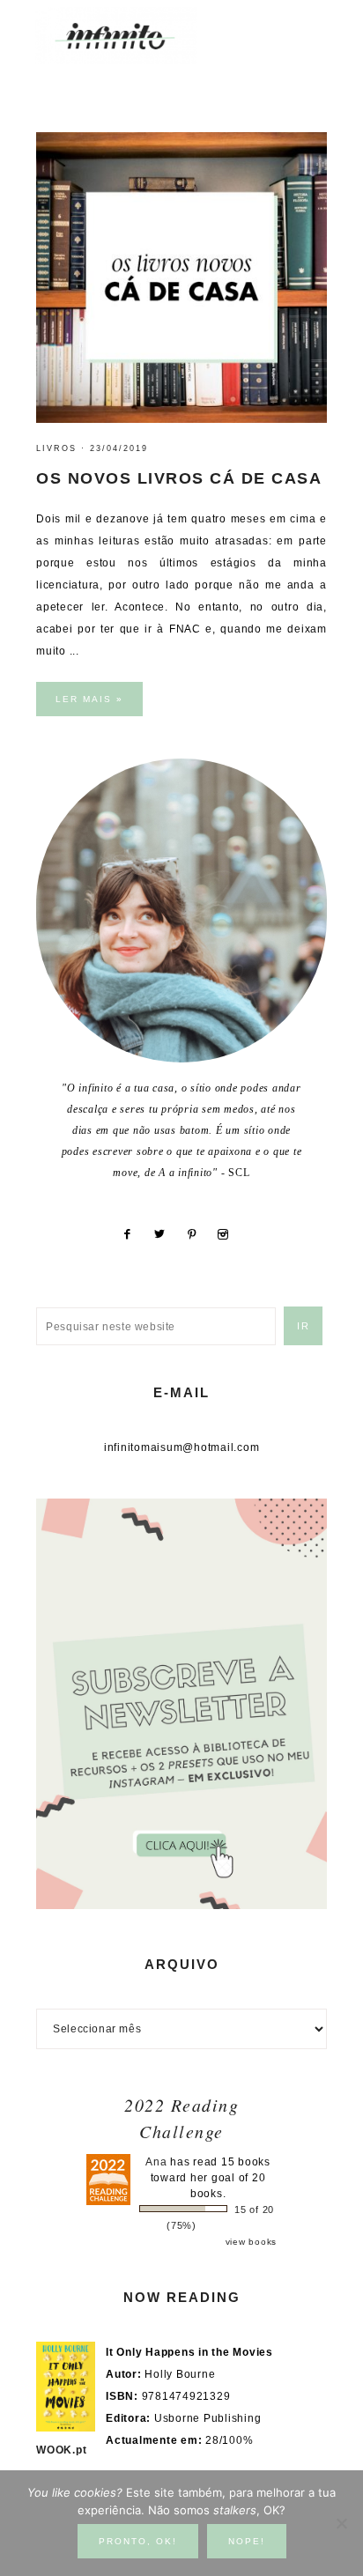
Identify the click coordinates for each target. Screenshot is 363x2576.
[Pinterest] (198, 1234)
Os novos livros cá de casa (179, 478)
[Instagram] (230, 1234)
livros (56, 448)
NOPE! (247, 2541)
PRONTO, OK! (138, 2541)
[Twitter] (166, 1234)
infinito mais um (134, 36)
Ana (156, 2162)
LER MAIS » (89, 699)
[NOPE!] (341, 2523)
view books (252, 2242)
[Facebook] (133, 1234)
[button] (311, 27)
